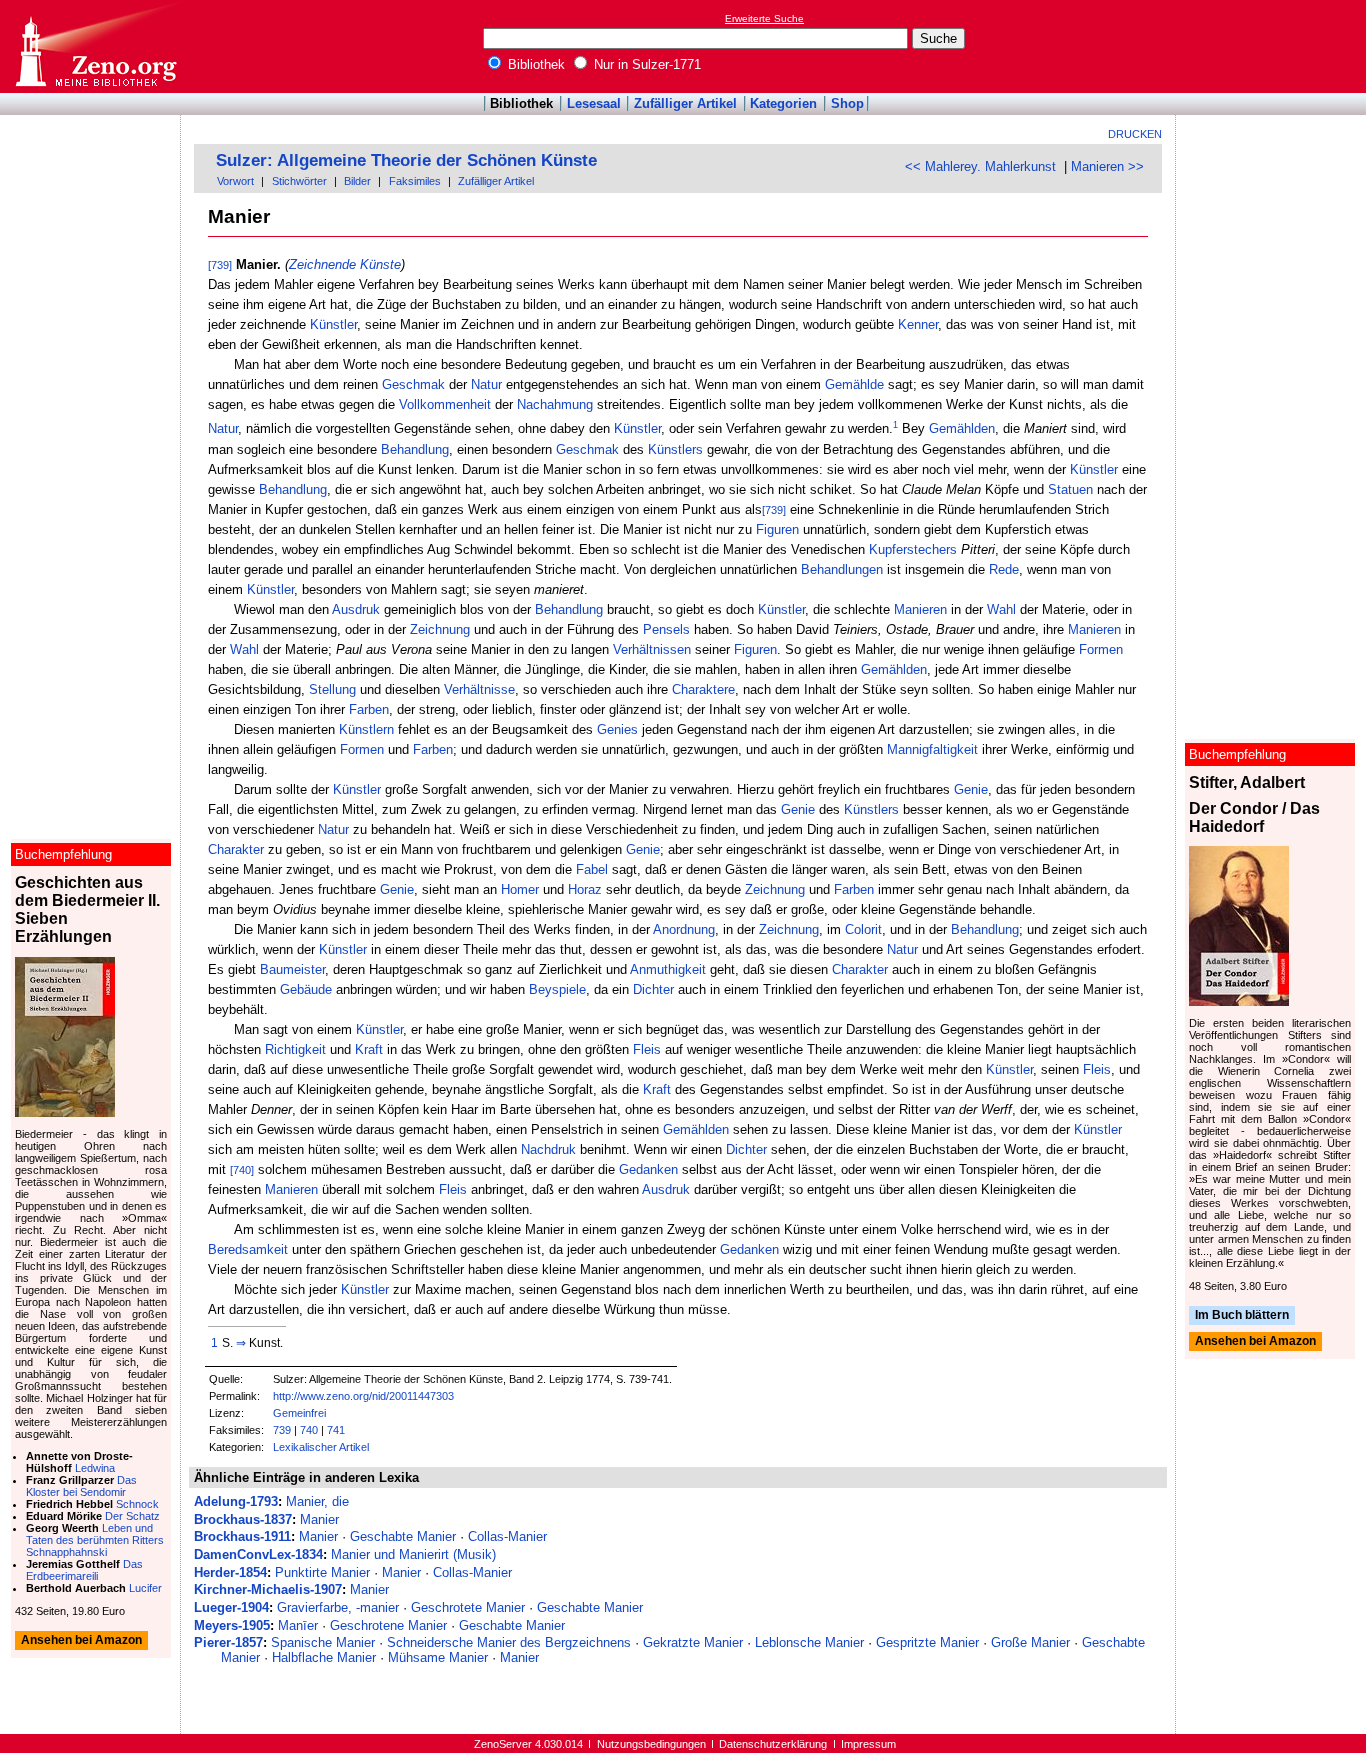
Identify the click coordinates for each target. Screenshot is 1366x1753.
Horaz (585, 889)
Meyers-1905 (232, 1625)
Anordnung (684, 929)
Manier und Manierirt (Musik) (413, 1554)
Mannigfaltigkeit (932, 749)
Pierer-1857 (228, 1642)
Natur (486, 384)
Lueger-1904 (231, 1607)
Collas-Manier (507, 1536)
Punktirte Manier (322, 1572)
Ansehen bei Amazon (1255, 1342)
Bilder (357, 181)
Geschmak (413, 384)
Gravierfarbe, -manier (338, 1607)
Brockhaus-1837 (243, 1519)
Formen (1101, 649)
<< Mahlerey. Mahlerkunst (980, 166)
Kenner (918, 324)
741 (336, 1430)
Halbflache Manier (324, 1657)
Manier (319, 1519)
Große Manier (1030, 1642)
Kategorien (783, 103)
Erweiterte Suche (764, 18)
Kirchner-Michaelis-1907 (268, 1589)
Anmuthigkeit (668, 969)
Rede (1004, 569)
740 (309, 1430)
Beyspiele (557, 989)
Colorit (863, 929)
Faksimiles (415, 181)
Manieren (920, 609)
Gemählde (854, 384)
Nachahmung (555, 404)
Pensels (666, 629)
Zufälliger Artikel (685, 103)
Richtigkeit (295, 1049)
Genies (617, 729)
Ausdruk (356, 609)
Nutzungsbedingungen (651, 1744)
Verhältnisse (479, 689)
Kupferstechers (913, 549)
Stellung (332, 689)
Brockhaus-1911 (242, 1536)
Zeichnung (440, 629)
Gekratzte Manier (693, 1642)
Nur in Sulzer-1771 (645, 64)
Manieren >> (1107, 166)
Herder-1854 (230, 1572)
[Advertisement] (1274, 46)
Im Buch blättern (1242, 1315)
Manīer (298, 1625)
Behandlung (415, 449)
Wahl (1001, 609)
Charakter (236, 849)
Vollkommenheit (445, 404)
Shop (847, 103)
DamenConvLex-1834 (258, 1554)
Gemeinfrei (299, 1413)
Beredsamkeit (248, 1249)
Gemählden (962, 429)
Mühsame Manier (438, 1657)
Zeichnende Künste (345, 264)
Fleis (647, 1049)
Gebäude (306, 989)
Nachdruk (548, 1149)
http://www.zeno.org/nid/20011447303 (363, 1396)
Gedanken (648, 1169)
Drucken (1135, 134)
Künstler (333, 324)
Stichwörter (299, 181)
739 (282, 1430)
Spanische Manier (323, 1642)
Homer (520, 889)
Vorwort (235, 181)
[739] (220, 265)
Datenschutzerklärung (773, 1744)
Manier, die (317, 1501)
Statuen (1070, 489)
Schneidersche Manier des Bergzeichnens (509, 1642)
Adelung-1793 (236, 1501)
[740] (242, 1170)
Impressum (868, 1744)
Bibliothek (534, 64)
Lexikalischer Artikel (321, 1447)
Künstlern (366, 729)
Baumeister (292, 969)
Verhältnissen (652, 649)
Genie (971, 789)
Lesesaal (594, 103)
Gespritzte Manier (927, 1642)
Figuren (777, 529)
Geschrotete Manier (468, 1607)
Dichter (653, 989)
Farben (369, 709)
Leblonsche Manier (809, 1642)
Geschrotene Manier (388, 1625)
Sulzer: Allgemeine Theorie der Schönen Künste (406, 160)
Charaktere (703, 689)
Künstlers (675, 449)
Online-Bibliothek (95, 46)
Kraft (369, 1049)
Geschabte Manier (403, 1536)
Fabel (592, 869)
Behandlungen (842, 569)
